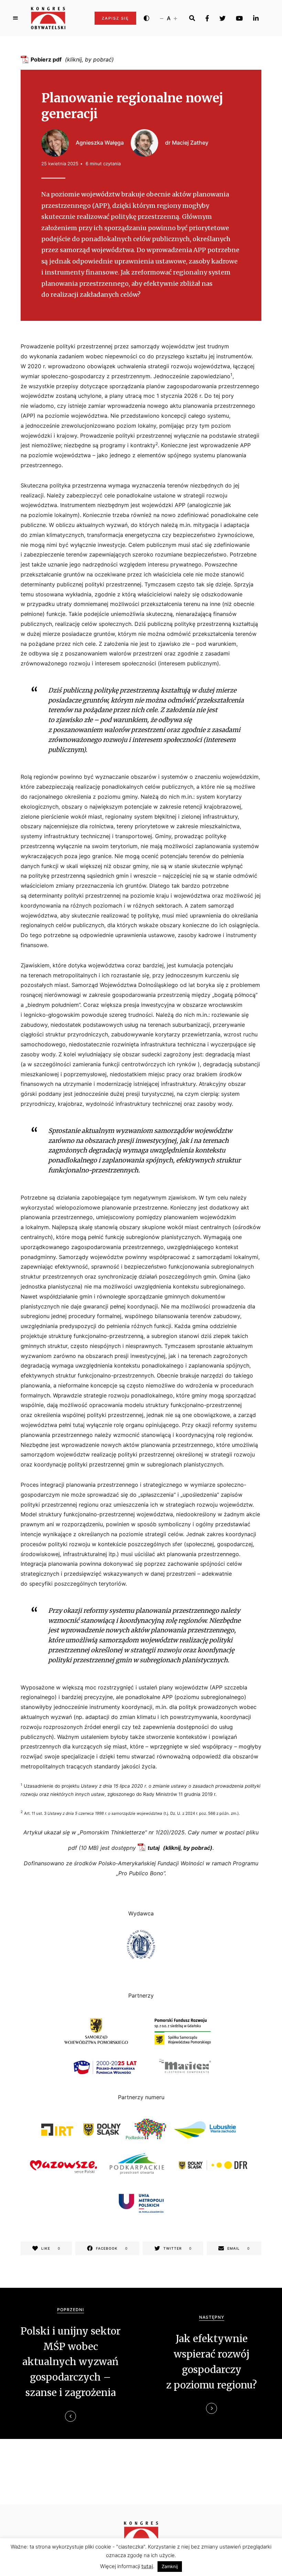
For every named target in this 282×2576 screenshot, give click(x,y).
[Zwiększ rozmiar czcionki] (175, 18)
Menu (15, 18)
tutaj (154, 1848)
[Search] (192, 18)
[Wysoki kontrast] (147, 18)
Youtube (239, 18)
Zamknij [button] (170, 2566)
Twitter (223, 18)
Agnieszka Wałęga (100, 143)
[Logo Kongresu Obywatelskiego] (48, 18)
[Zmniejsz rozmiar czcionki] (162, 18)
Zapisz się (115, 18)
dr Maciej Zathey (187, 143)
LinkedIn (256, 18)
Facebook (207, 18)
